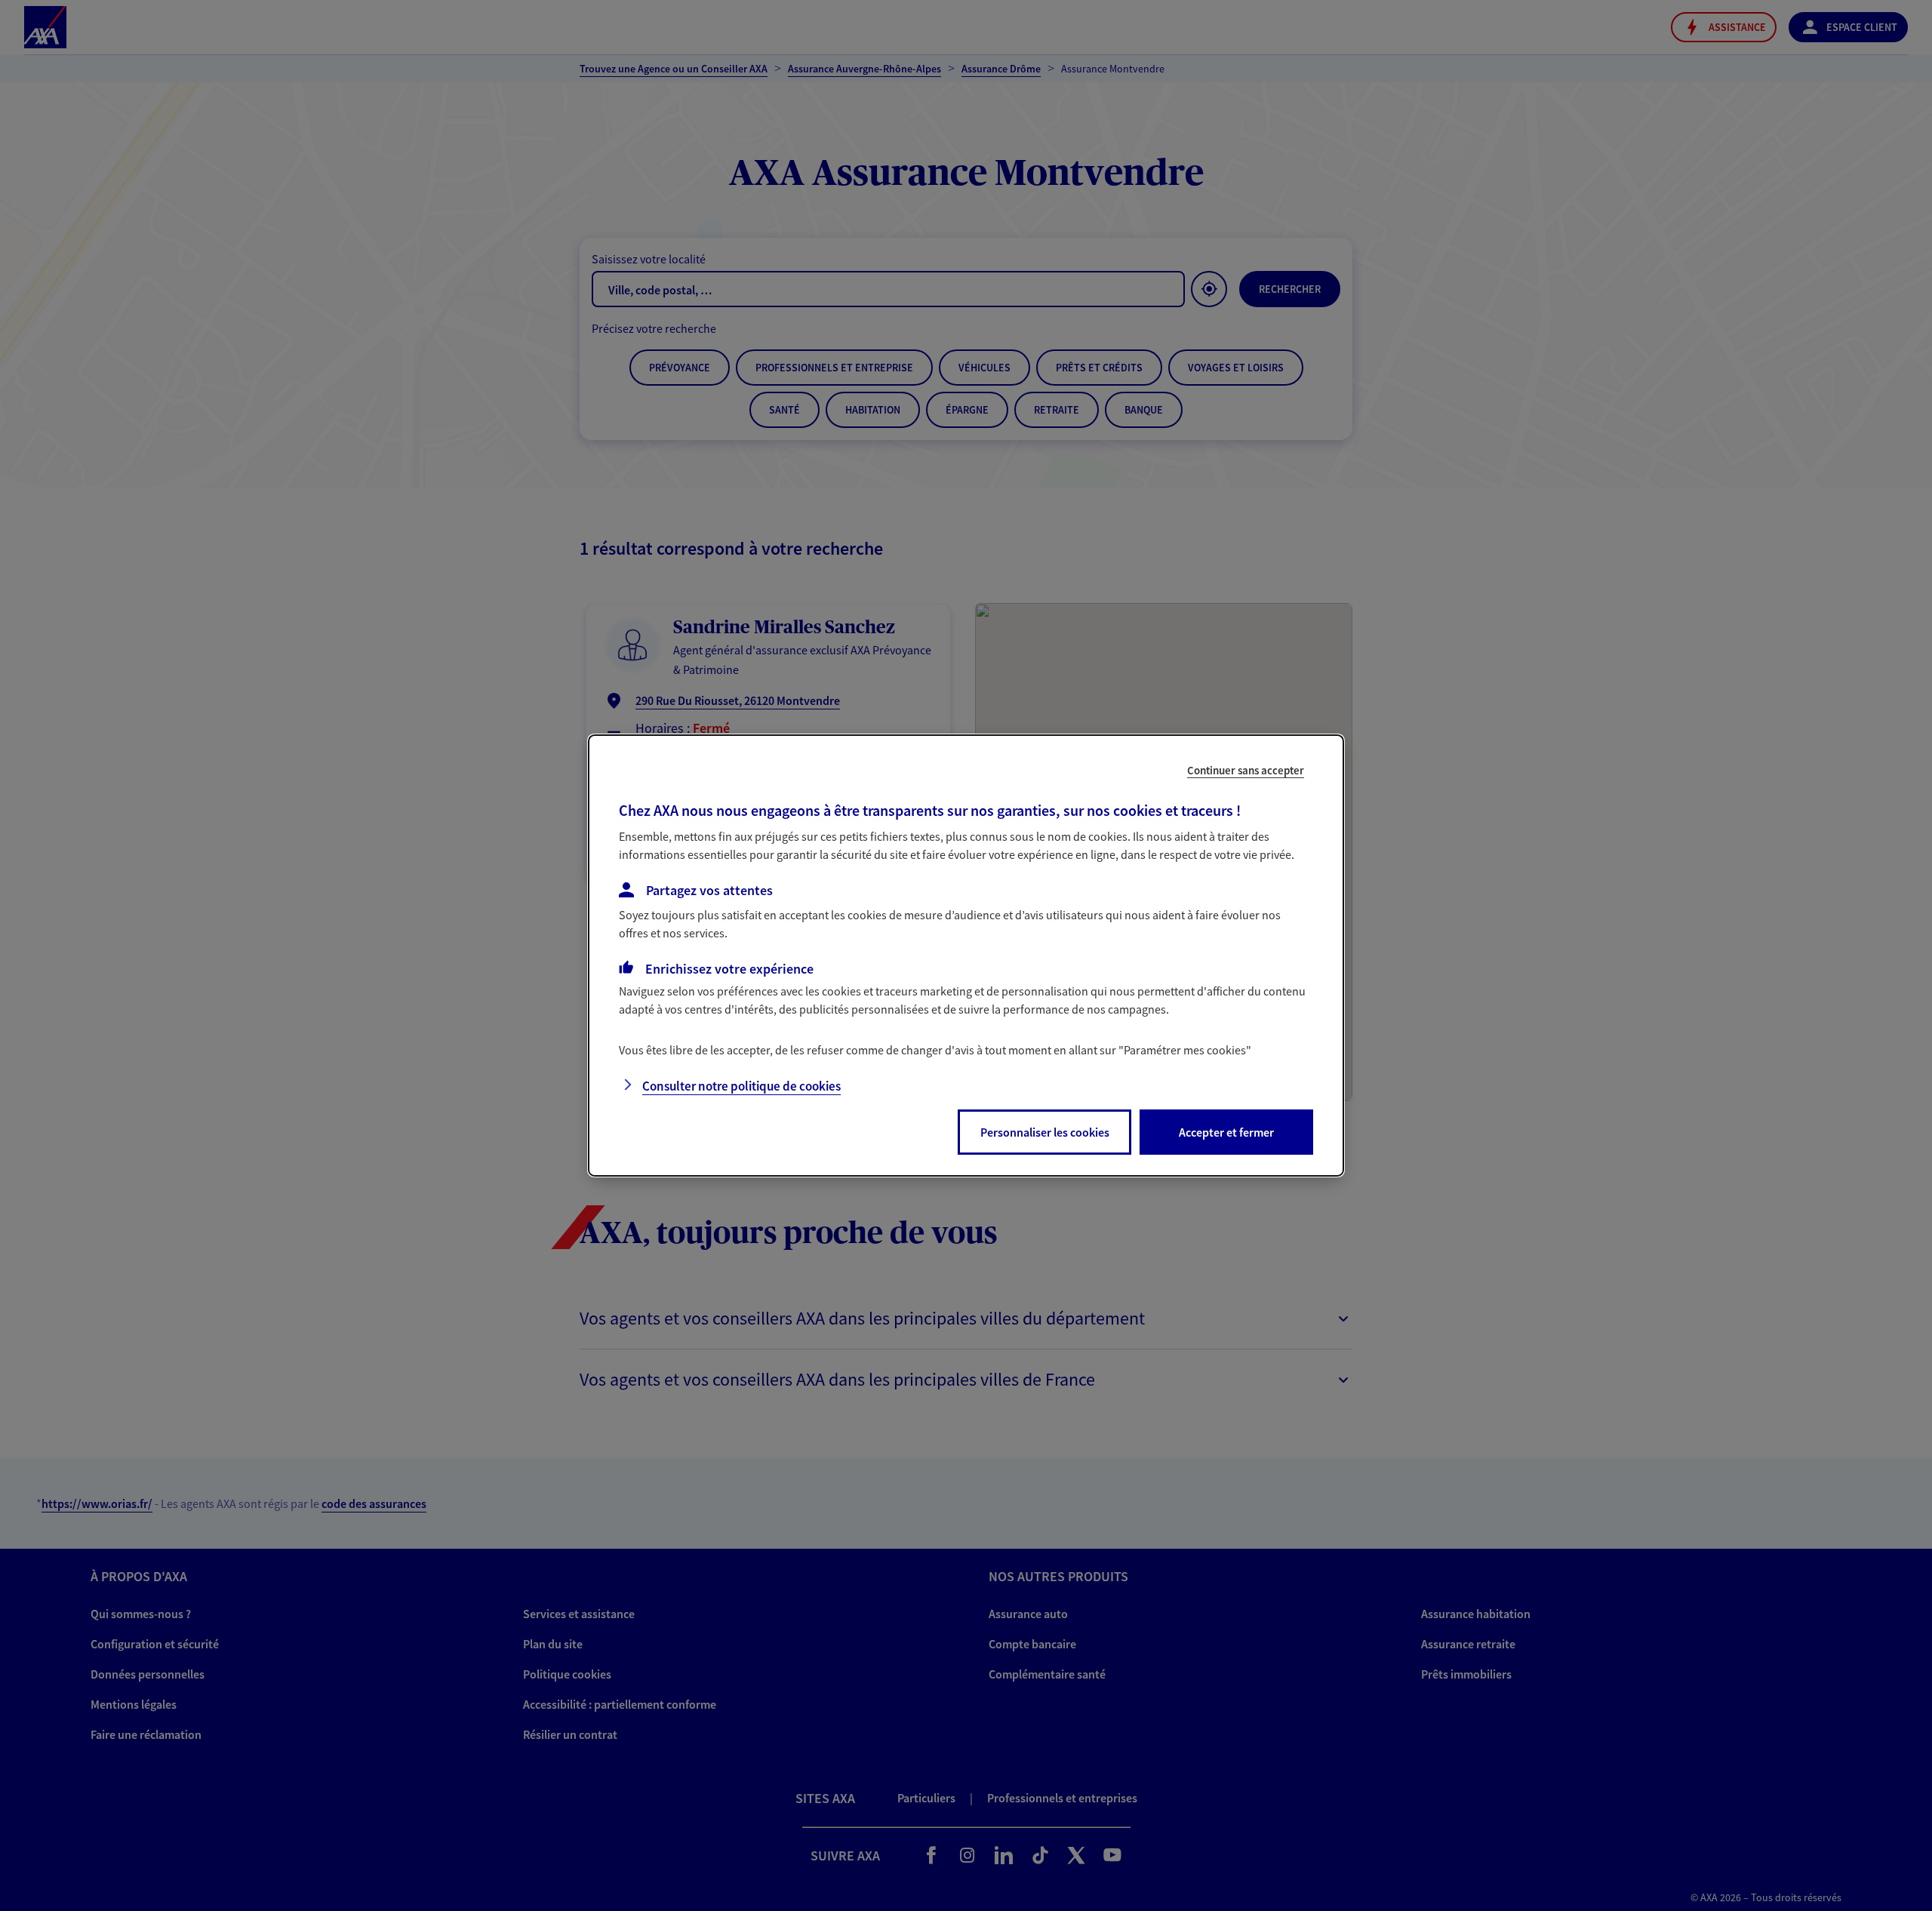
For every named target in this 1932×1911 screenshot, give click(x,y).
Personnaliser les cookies (1045, 1132)
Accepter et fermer (1226, 1132)
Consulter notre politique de (741, 1086)
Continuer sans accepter (1246, 770)
